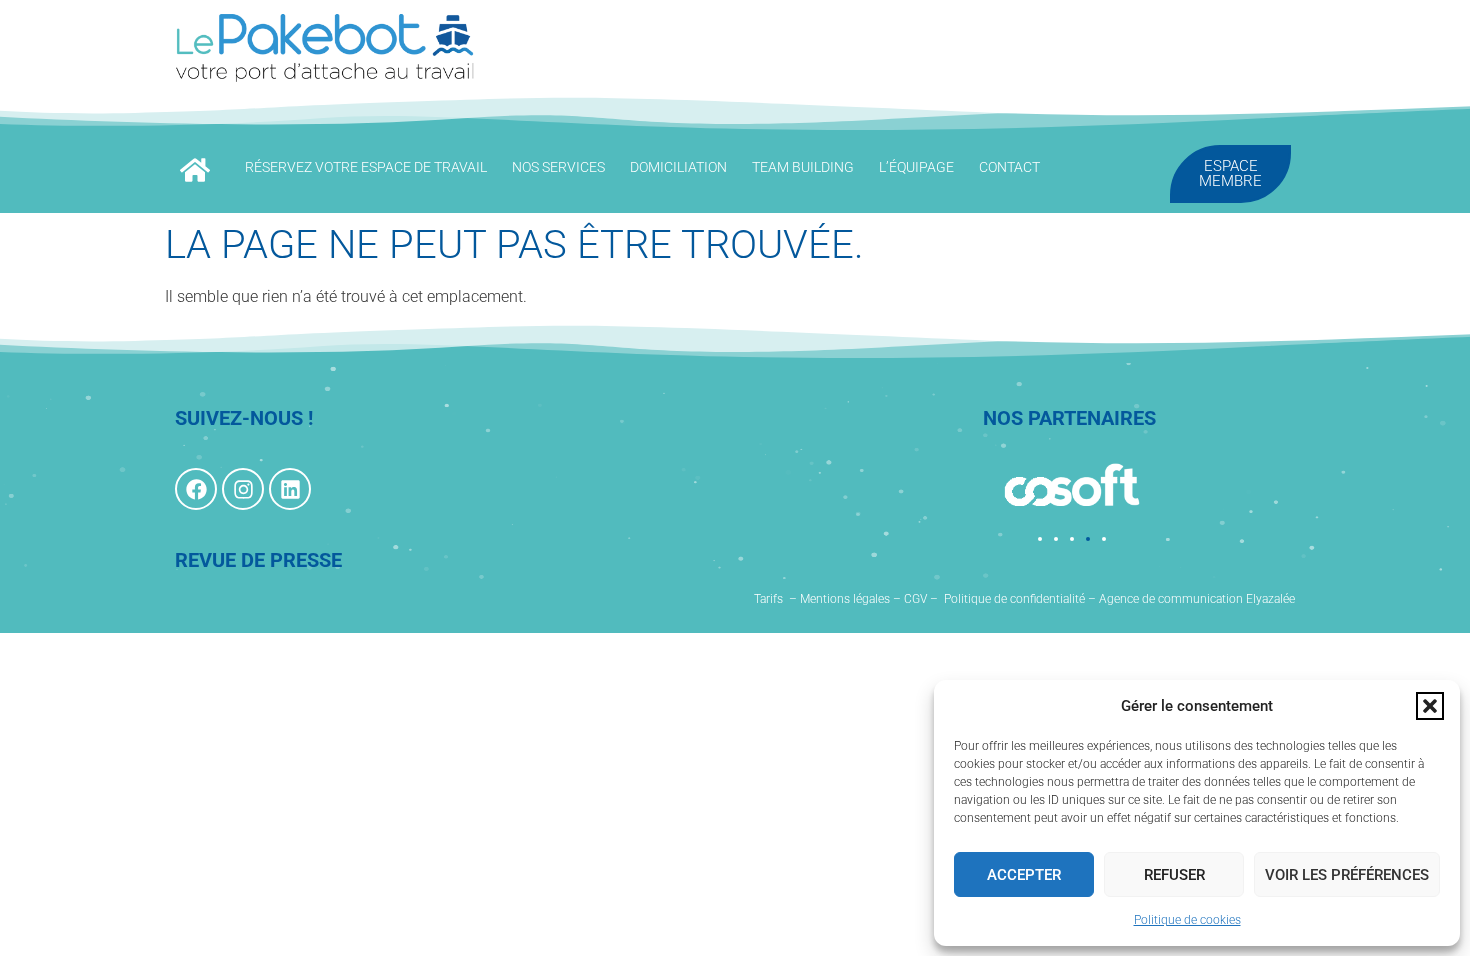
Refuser (1174, 875)
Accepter (1024, 875)
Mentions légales (845, 599)
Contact (1009, 167)
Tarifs (768, 599)
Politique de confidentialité (1014, 599)
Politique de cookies (1187, 920)
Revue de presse (258, 560)
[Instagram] (243, 489)
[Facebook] (196, 489)
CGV (915, 599)
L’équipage (916, 167)
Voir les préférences (1347, 875)
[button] (1430, 706)
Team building (803, 167)
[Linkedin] (290, 489)
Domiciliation (678, 167)
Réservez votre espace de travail (366, 167)
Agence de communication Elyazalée (1197, 599)
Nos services (558, 167)
